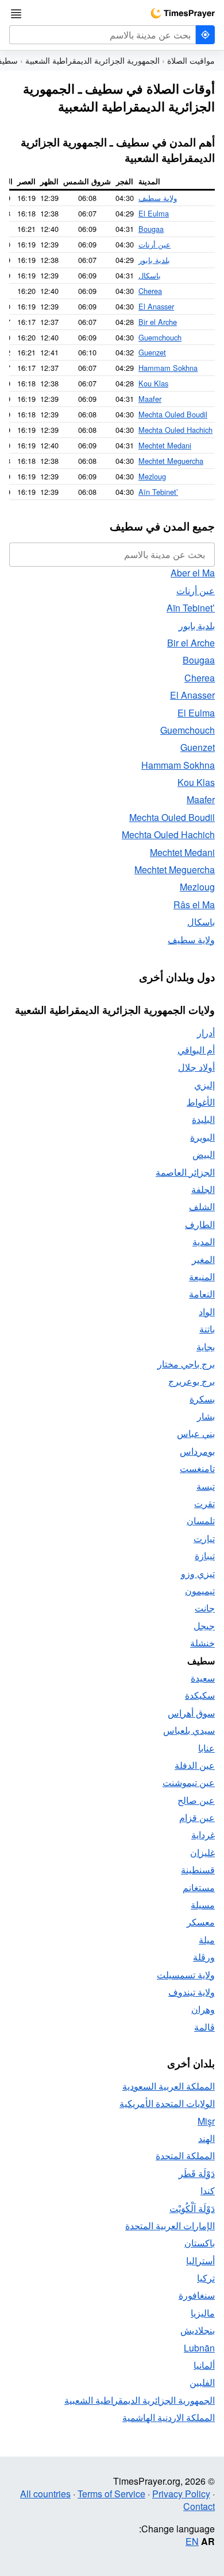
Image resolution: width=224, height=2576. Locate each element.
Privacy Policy (181, 2494)
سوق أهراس (191, 1713)
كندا (208, 2190)
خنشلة (202, 1643)
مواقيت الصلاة (191, 60)
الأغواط (201, 1102)
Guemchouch (160, 337)
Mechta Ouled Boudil (173, 414)
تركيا (206, 2278)
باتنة (207, 1329)
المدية (204, 1241)
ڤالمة (204, 2027)
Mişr (206, 2121)
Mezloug (152, 476)
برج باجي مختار (186, 1364)
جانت (205, 1608)
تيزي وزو (198, 1573)
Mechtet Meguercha (171, 461)
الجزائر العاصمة (185, 1172)
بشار (206, 1416)
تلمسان (201, 1521)
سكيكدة (200, 1695)
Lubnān (199, 2348)
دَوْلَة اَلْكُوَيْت (192, 2208)
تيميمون (200, 1591)
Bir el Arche (158, 322)
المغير (203, 1259)
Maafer (150, 399)
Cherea (150, 291)
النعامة (202, 1294)
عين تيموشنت (189, 1782)
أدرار (206, 1033)
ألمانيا (204, 2365)
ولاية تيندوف (192, 1992)
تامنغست (197, 1468)
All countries (45, 2494)
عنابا (206, 1748)
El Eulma (154, 213)
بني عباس (196, 1433)
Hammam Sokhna (168, 368)
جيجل (204, 1626)
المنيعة (202, 1277)
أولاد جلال (196, 1067)
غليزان (202, 1852)
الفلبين (202, 2382)
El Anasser (156, 306)
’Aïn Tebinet (158, 492)
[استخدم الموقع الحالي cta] (205, 35)
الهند (206, 2138)
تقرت (204, 1503)
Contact (199, 2506)
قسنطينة (198, 1870)
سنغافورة (197, 2295)
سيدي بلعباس (189, 1730)
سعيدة (203, 1678)
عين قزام (197, 1817)
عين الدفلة (195, 1765)
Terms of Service (111, 2494)
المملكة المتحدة (185, 2155)
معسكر (201, 1922)
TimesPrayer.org (183, 13)
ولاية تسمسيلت (186, 1975)
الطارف (200, 1224)
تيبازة (205, 1556)
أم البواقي (196, 1050)
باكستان (200, 2243)
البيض (204, 1154)
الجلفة (203, 1189)
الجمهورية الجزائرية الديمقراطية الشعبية (92, 60)
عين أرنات (155, 244)
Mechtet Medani (165, 445)
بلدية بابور (154, 260)
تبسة (206, 1486)
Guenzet (152, 352)
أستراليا (200, 2261)
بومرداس (197, 1451)
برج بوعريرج (192, 1381)
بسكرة (202, 1399)
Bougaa (151, 229)
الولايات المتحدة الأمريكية (167, 2103)
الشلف (202, 1206)
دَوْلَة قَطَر (197, 2173)
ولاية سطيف (158, 198)
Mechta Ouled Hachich (175, 430)
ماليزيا (203, 2313)
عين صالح (196, 1800)
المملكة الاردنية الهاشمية (169, 2417)
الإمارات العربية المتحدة (170, 2226)
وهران (203, 2009)
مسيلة (203, 1905)
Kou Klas (153, 383)
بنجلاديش (198, 2330)
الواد (207, 1312)
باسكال (150, 275)
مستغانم (199, 1887)
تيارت (204, 1538)
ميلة (207, 1940)
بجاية (206, 1347)
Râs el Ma (194, 904)
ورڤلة (204, 1957)
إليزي (204, 1085)
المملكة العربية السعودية (169, 2086)
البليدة (203, 1119)
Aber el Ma (193, 573)
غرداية (203, 1835)
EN (192, 2541)
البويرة (202, 1137)
